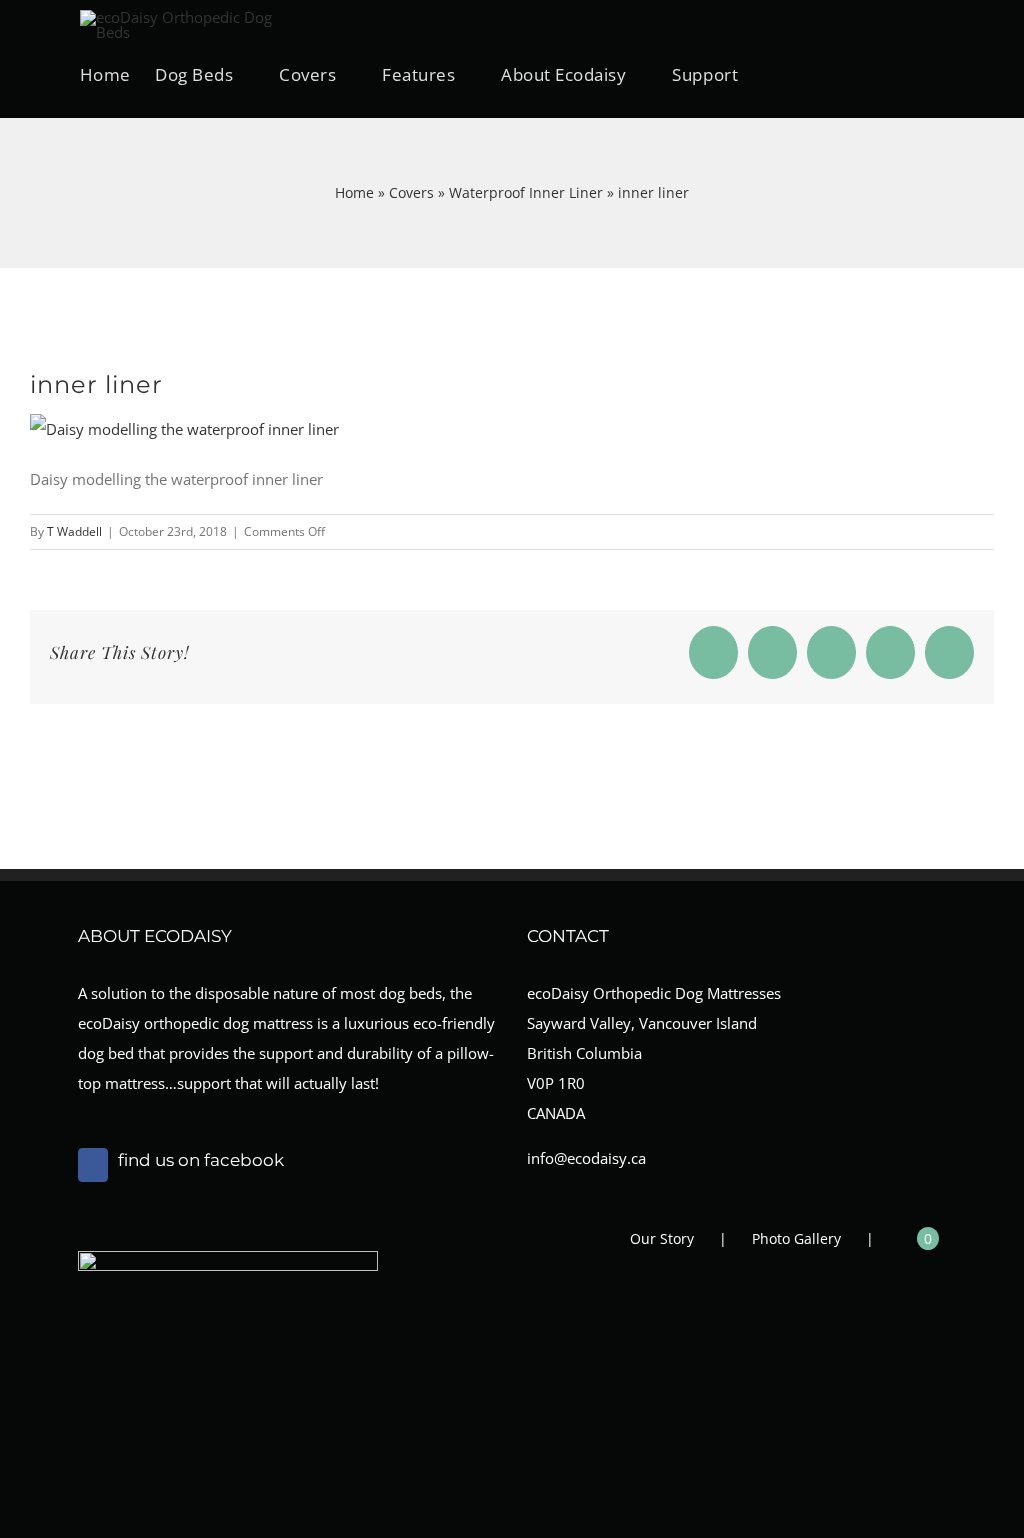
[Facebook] (93, 1165)
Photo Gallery (796, 1238)
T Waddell (74, 531)
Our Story (662, 1238)
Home (354, 192)
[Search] (879, 74)
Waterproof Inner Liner (526, 192)
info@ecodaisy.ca (586, 1158)
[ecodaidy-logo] (180, 17)
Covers (411, 192)
